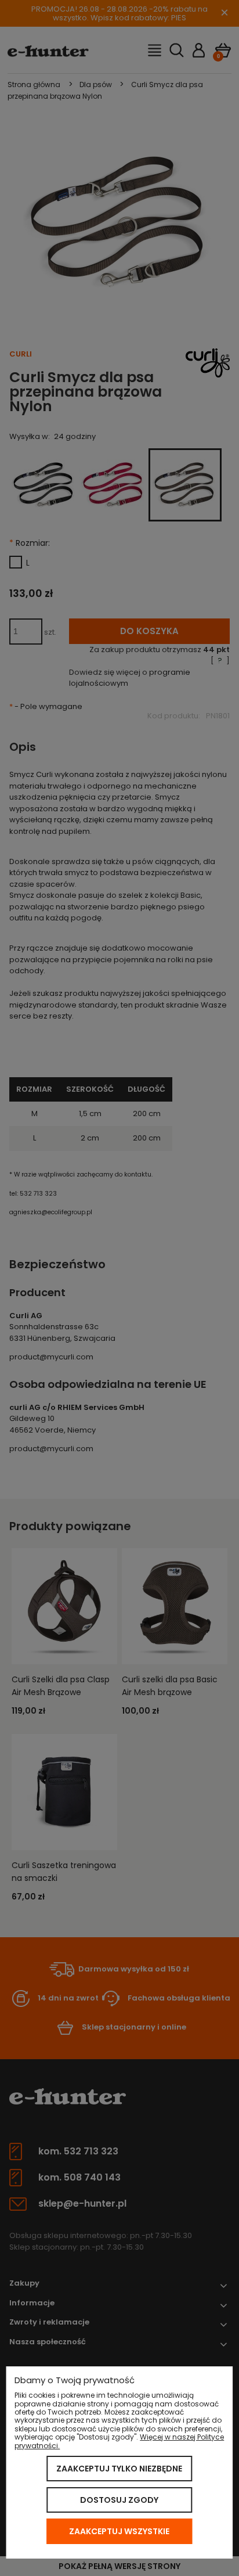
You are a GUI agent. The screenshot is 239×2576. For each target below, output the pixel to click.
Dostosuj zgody (119, 2500)
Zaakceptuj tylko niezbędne (119, 2469)
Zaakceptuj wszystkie (119, 2531)
